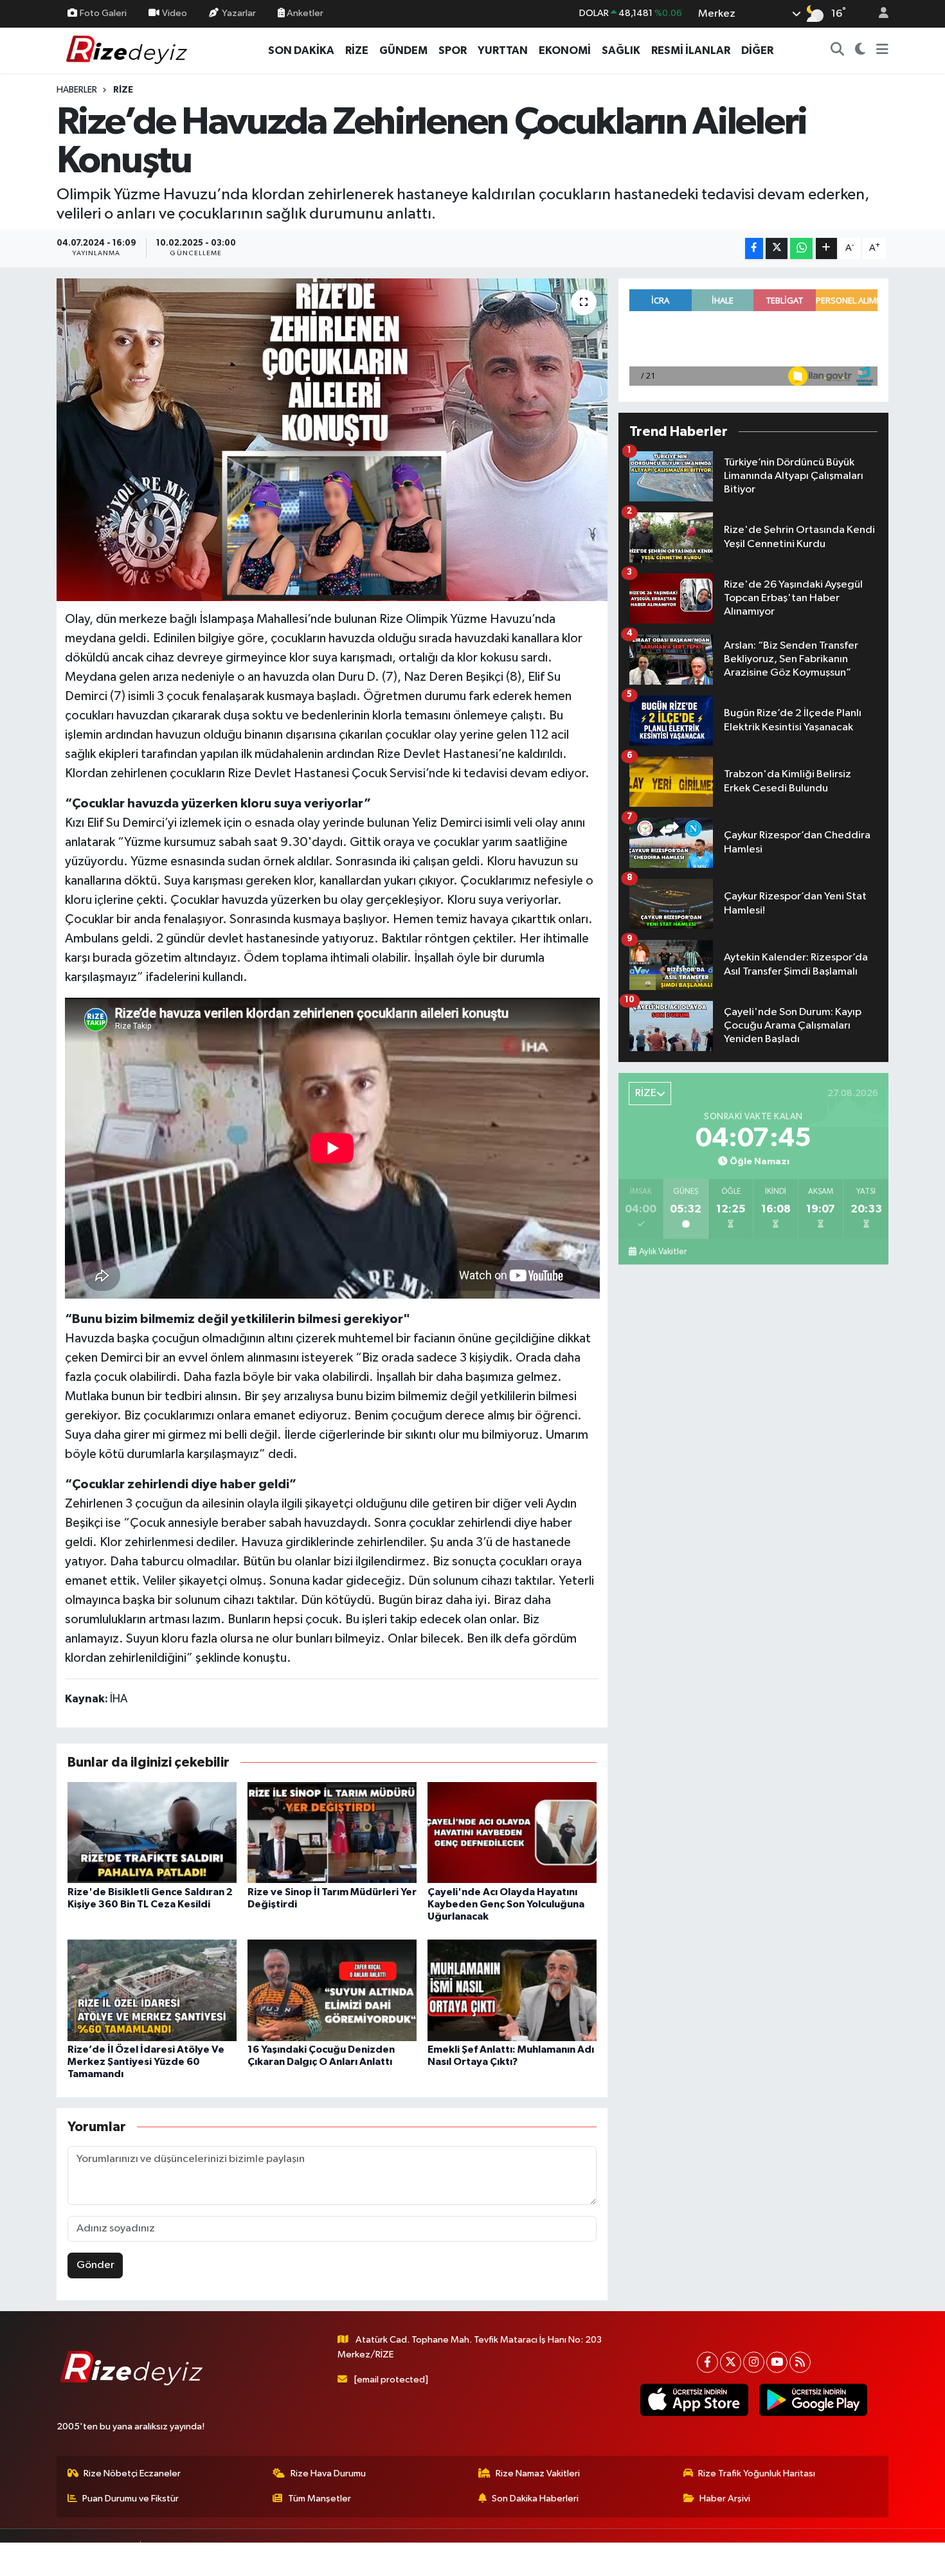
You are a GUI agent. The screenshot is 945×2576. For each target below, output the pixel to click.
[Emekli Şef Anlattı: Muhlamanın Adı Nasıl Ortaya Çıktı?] (512, 1990)
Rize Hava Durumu (328, 2473)
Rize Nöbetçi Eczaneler (132, 2473)
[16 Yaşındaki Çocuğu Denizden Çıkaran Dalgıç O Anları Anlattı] (332, 1990)
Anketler (304, 13)
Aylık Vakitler (663, 1252)
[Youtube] (777, 2362)
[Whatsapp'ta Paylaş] (801, 248)
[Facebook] (707, 2362)
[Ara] (838, 51)
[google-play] (813, 2400)
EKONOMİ (565, 50)
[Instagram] (754, 2362)
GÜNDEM (403, 50)
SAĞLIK (621, 50)
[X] (731, 2362)
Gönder (95, 2265)
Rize (123, 90)
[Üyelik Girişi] (878, 14)
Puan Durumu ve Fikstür (130, 2499)
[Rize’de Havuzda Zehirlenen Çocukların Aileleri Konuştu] (332, 440)
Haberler (77, 90)
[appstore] (694, 2400)
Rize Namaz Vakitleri (538, 2473)
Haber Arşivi (725, 2499)
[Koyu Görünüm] (860, 51)
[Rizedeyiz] (129, 50)
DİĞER (757, 50)
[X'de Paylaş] (777, 248)
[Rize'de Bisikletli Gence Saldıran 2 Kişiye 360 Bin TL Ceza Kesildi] (152, 1832)
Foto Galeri (103, 13)
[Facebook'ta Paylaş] (754, 248)
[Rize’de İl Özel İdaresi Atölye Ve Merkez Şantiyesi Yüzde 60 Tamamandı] (152, 1990)
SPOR (453, 50)
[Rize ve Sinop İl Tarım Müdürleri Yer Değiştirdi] (332, 1832)
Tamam (877, 2558)
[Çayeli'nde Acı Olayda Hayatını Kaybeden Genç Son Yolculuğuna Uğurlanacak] (512, 1832)
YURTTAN (503, 50)
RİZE (357, 50)
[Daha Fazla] (826, 248)
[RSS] (800, 2362)
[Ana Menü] (882, 51)
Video (175, 13)
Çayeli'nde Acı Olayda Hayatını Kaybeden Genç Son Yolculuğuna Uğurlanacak (506, 1904)
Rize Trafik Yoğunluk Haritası (757, 2473)
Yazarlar (239, 13)
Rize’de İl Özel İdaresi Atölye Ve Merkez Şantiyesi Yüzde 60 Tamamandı (146, 2062)
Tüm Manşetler (319, 2499)
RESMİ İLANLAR (691, 50)
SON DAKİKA (301, 50)
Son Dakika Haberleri (535, 2499)
